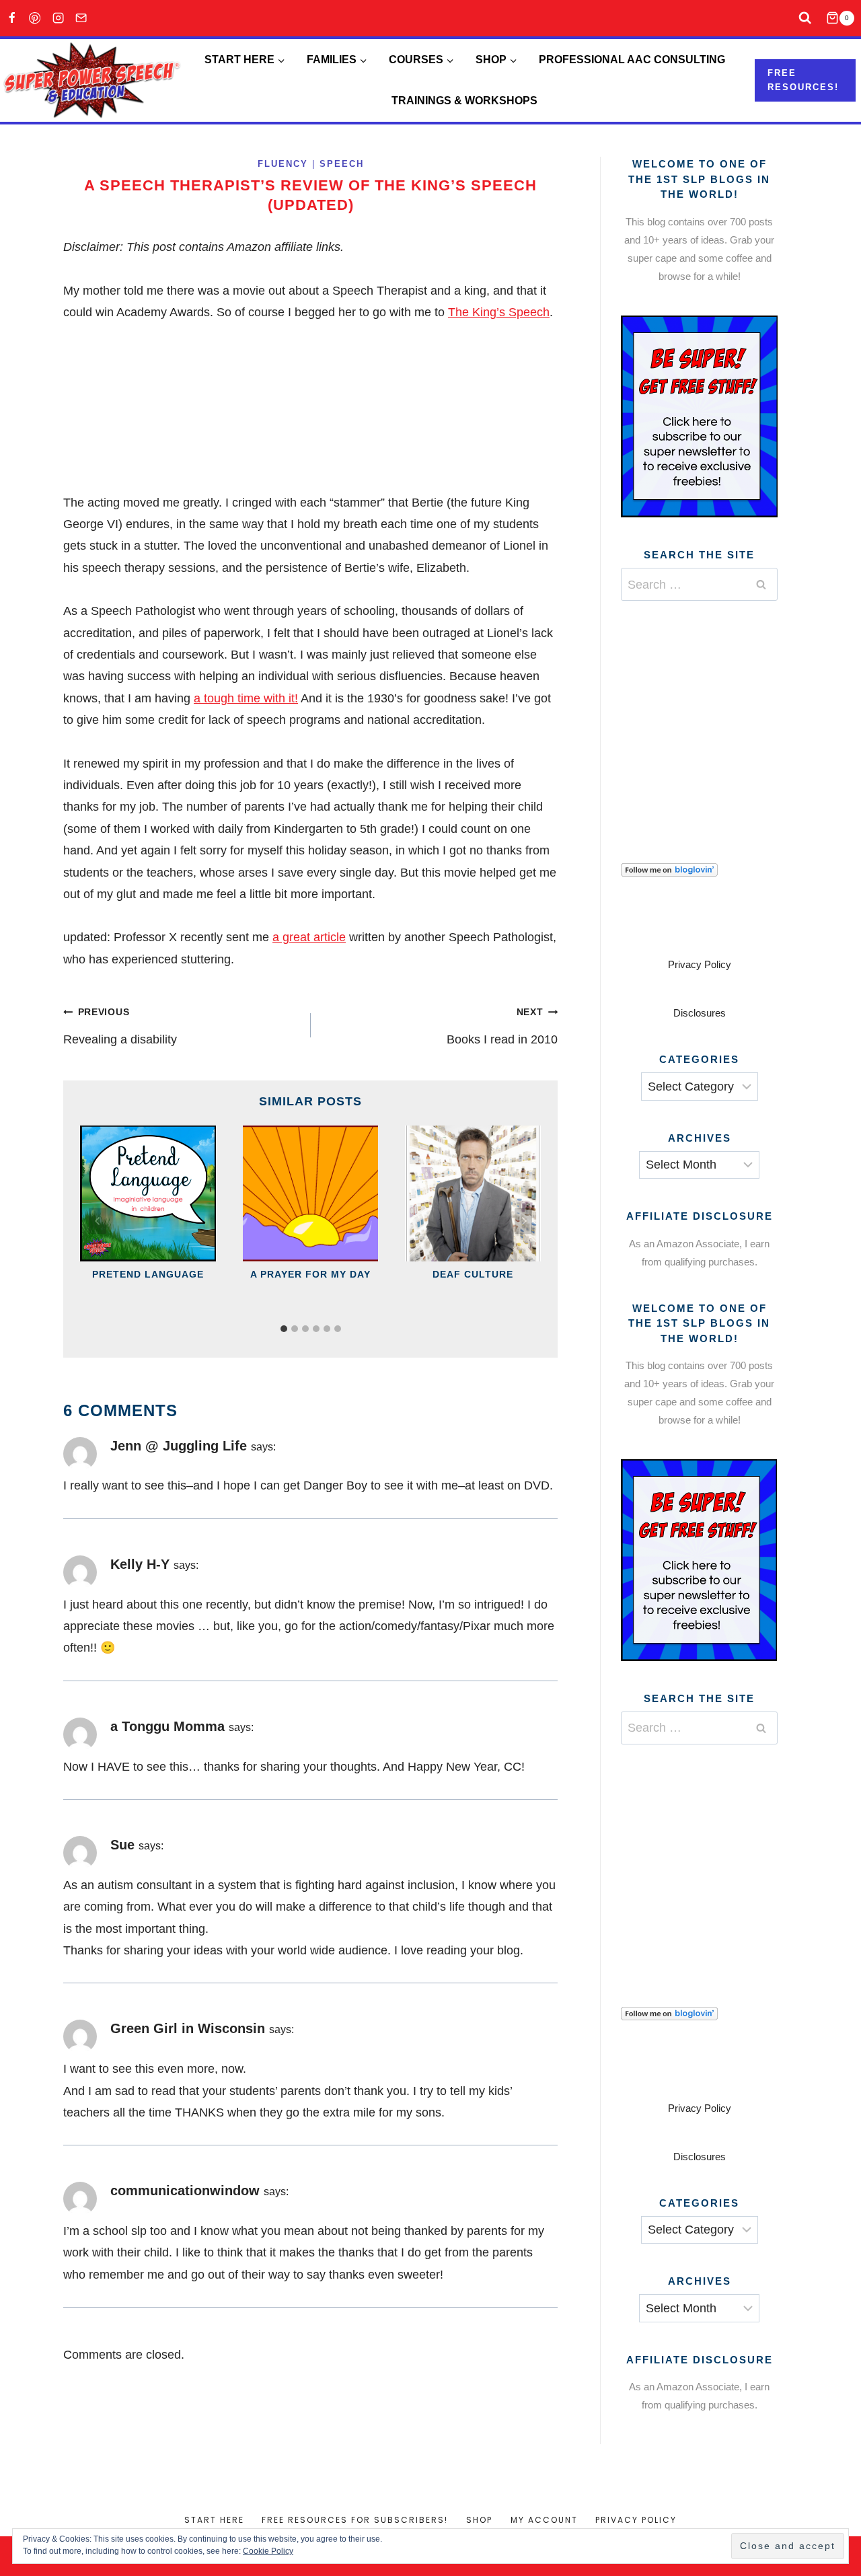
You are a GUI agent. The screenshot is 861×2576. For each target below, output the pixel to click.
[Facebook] (12, 19)
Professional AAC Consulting (632, 60)
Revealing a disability (120, 1026)
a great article (309, 937)
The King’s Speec (495, 312)
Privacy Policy (700, 964)
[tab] (284, 1329)
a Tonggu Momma (167, 1726)
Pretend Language (148, 1274)
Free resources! (803, 80)
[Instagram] (58, 19)
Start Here (214, 2520)
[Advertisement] (722, 715)
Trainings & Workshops (464, 101)
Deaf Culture (473, 1274)
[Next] (523, 1221)
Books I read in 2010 (502, 1026)
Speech (342, 164)
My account (544, 2520)
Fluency (283, 164)
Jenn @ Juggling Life (179, 1446)
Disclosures (700, 1013)
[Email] (82, 19)
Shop (479, 2520)
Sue (122, 1845)
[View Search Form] (806, 19)
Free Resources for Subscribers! (355, 2520)
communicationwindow (185, 2191)
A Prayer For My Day (310, 1274)
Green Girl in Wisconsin (188, 2028)
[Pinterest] (35, 19)
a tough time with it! (246, 698)
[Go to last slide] (98, 1221)
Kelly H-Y (140, 1564)
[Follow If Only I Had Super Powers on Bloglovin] (699, 870)
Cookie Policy (268, 2551)
